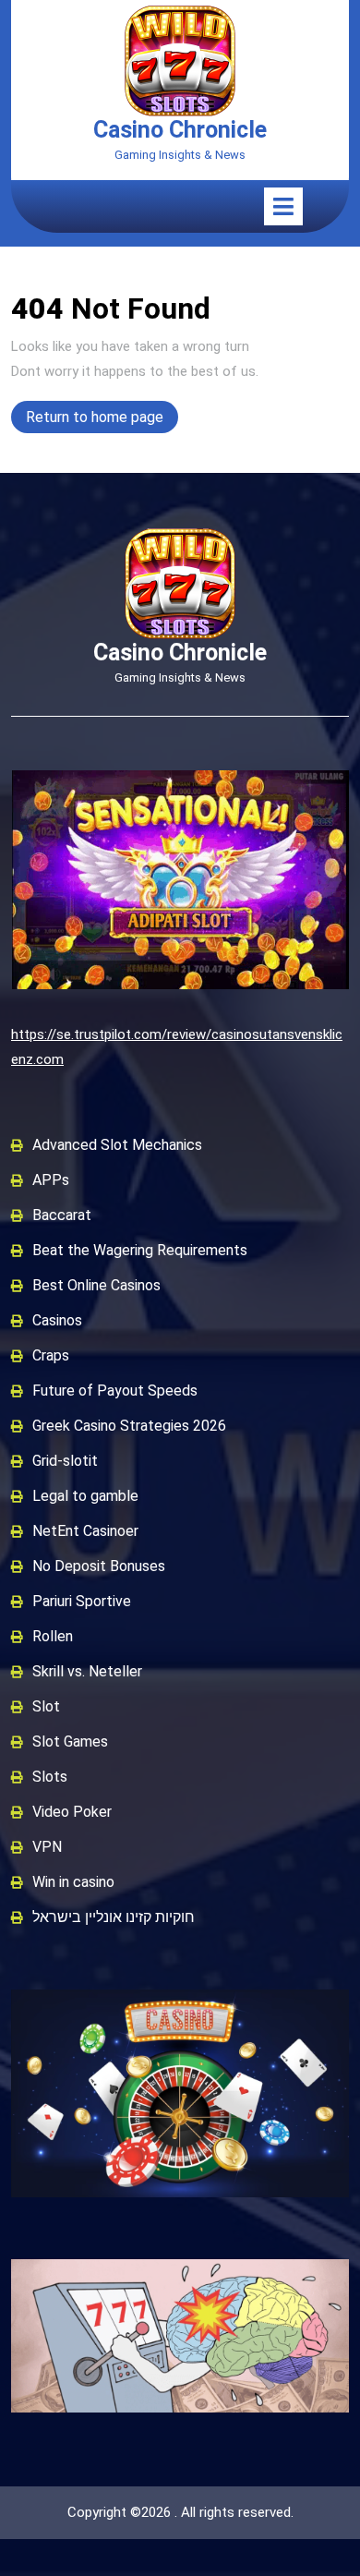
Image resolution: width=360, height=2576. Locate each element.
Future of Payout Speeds (115, 1391)
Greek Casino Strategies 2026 (129, 1426)
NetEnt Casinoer (85, 1531)
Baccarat (62, 1215)
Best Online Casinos (96, 1285)
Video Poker (72, 1812)
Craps (51, 1355)
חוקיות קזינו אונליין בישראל (114, 1917)
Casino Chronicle (180, 130)
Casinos (57, 1320)
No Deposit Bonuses (99, 1566)
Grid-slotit (65, 1461)
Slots (50, 1777)
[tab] (283, 206)
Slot (46, 1706)
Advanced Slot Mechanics (117, 1145)
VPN (47, 1847)
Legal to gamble (85, 1496)
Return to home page (102, 420)
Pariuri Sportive (82, 1601)
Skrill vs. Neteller (87, 1671)
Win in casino (73, 1882)
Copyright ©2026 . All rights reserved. (180, 2512)
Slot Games (70, 1742)
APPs (51, 1180)
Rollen (53, 1636)
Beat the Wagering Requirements (140, 1250)
